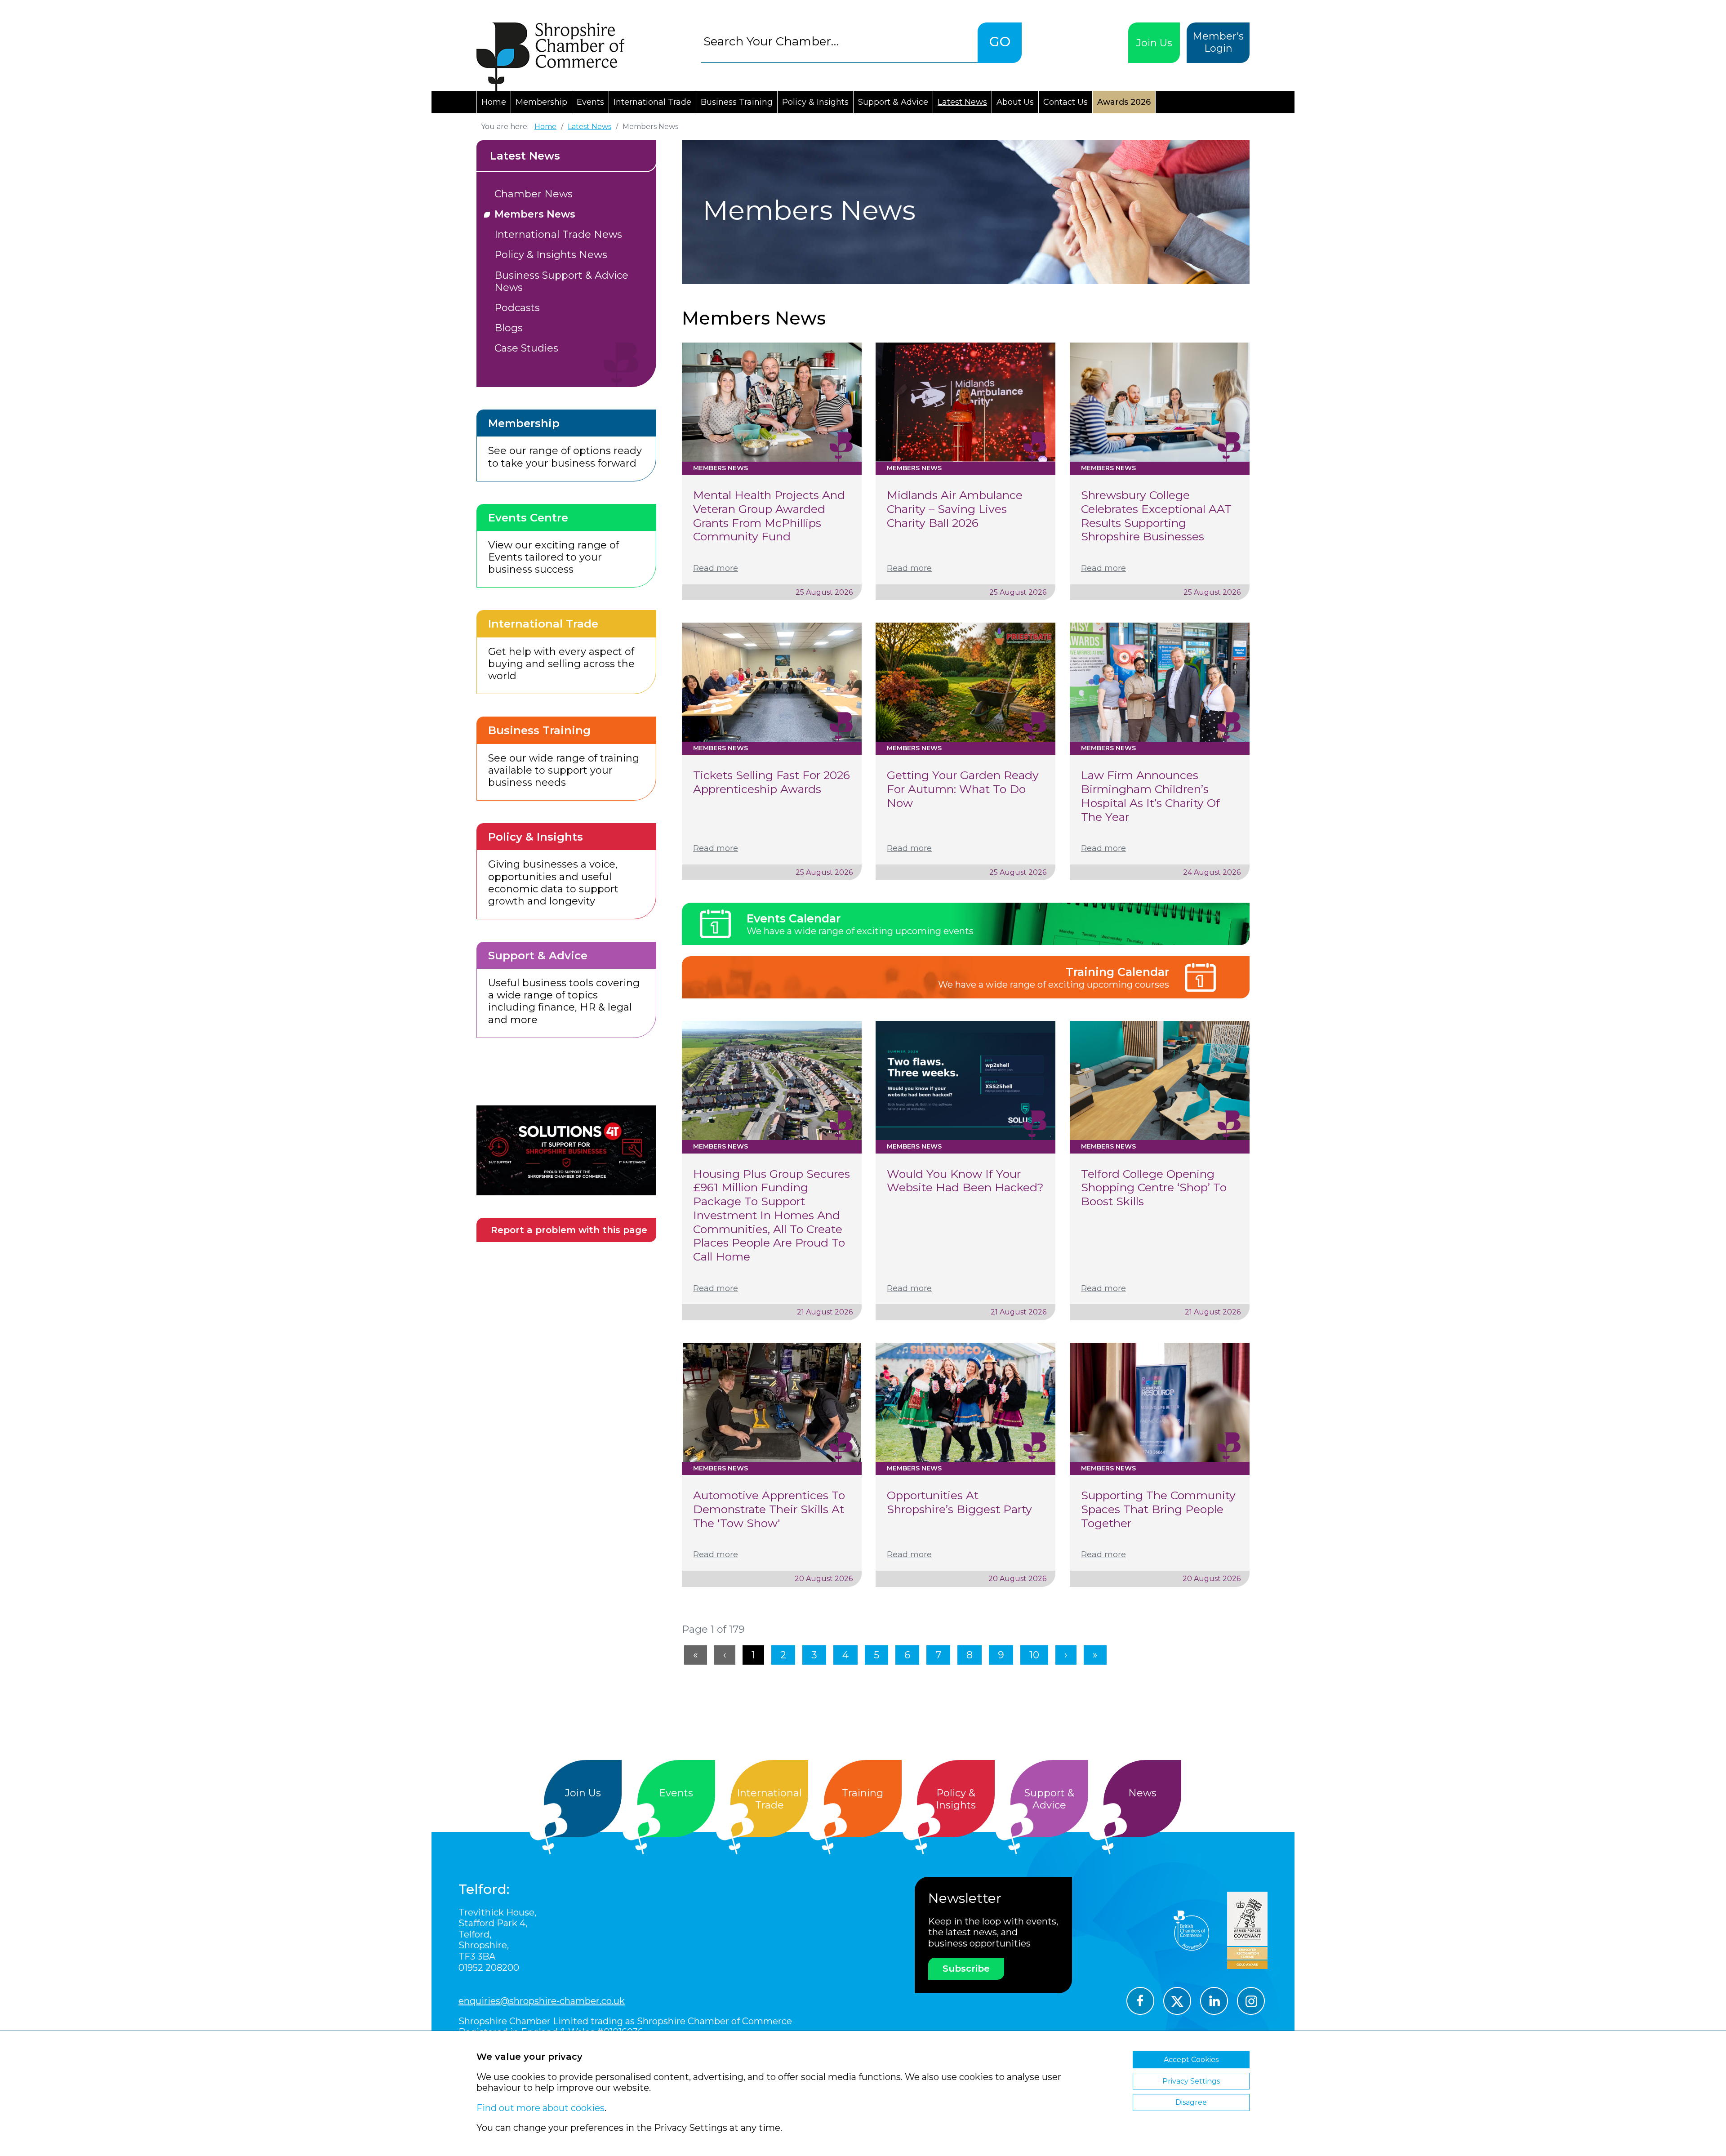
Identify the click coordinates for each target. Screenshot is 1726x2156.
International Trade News (558, 234)
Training (863, 1793)
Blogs (509, 328)
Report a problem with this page (569, 1230)
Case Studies (526, 348)
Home (494, 102)
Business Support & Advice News (561, 281)
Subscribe (966, 1969)
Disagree (1191, 2102)
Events (590, 102)
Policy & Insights (815, 102)
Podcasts (517, 308)
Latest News (962, 102)
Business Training (737, 102)
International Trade (652, 102)
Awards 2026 (1124, 102)
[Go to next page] (1066, 1655)
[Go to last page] (1095, 1655)
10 (1034, 1655)
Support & (1049, 1799)
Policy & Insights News (551, 255)
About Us (1015, 102)
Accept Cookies (1191, 2060)
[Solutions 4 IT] (566, 1150)
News (1142, 1793)
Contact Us (1065, 102)
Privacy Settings (1191, 2081)
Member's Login (1218, 42)
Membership (541, 102)
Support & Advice (893, 102)
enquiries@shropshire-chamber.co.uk (542, 2001)
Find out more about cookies (540, 2108)
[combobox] (839, 41)
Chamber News (534, 194)
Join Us (1154, 43)
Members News (535, 214)
